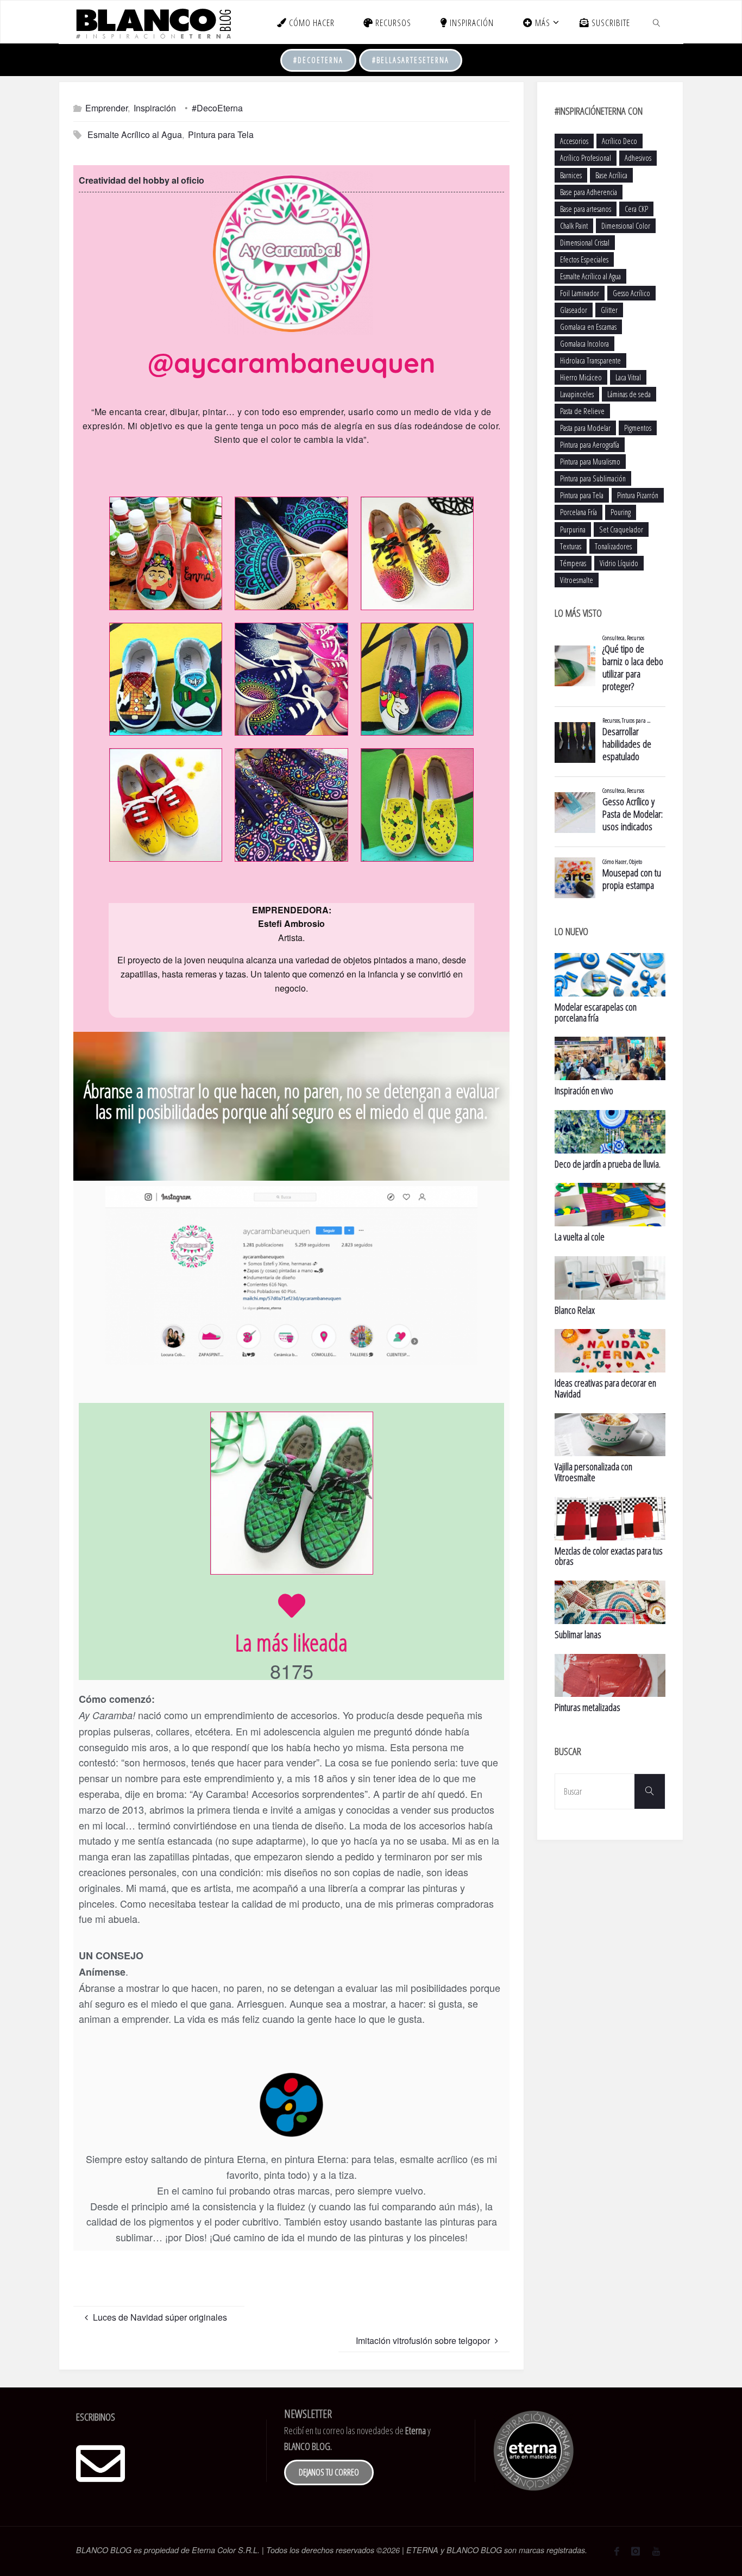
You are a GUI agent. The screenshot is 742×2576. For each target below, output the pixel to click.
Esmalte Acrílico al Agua (135, 134)
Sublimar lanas (578, 1634)
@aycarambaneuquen (291, 363)
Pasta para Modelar (585, 428)
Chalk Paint (574, 226)
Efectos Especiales (584, 259)
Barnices (571, 175)
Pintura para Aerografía (590, 445)
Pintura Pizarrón (638, 495)
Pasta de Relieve (582, 411)
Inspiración (155, 108)
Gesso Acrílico (631, 293)
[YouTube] (656, 2551)
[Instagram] (636, 2551)
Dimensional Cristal (585, 243)
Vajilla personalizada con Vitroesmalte (593, 1472)
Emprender (106, 108)
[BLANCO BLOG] (153, 22)
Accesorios (574, 141)
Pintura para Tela (221, 134)
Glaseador (574, 310)
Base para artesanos (586, 209)
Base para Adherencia (589, 192)
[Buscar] (650, 1791)
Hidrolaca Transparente (590, 361)
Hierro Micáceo (581, 377)
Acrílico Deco (620, 141)
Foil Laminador (580, 293)
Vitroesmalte (577, 580)
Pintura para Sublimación (593, 478)
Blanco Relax (575, 1310)
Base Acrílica (611, 175)
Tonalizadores (613, 546)
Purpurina (573, 529)
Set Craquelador (621, 529)
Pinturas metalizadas (587, 1707)
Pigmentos (638, 428)
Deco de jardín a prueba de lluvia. (608, 1164)
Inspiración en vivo (584, 1090)
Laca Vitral (628, 377)
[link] (657, 22)
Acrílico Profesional (586, 158)
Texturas (571, 546)
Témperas (573, 563)
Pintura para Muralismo (590, 462)
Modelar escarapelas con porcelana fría (596, 1012)
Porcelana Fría (578, 512)
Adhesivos (638, 158)
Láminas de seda (629, 394)
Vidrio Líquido (619, 563)
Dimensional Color (626, 226)
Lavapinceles (577, 394)
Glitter (609, 310)
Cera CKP (636, 209)
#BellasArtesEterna (411, 60)
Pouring (621, 512)
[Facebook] (617, 2551)
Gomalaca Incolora (584, 344)
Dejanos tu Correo (329, 2472)
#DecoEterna (318, 60)
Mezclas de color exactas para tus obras (609, 1556)
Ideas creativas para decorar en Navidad (605, 1388)
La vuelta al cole (580, 1237)
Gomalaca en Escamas (588, 327)
